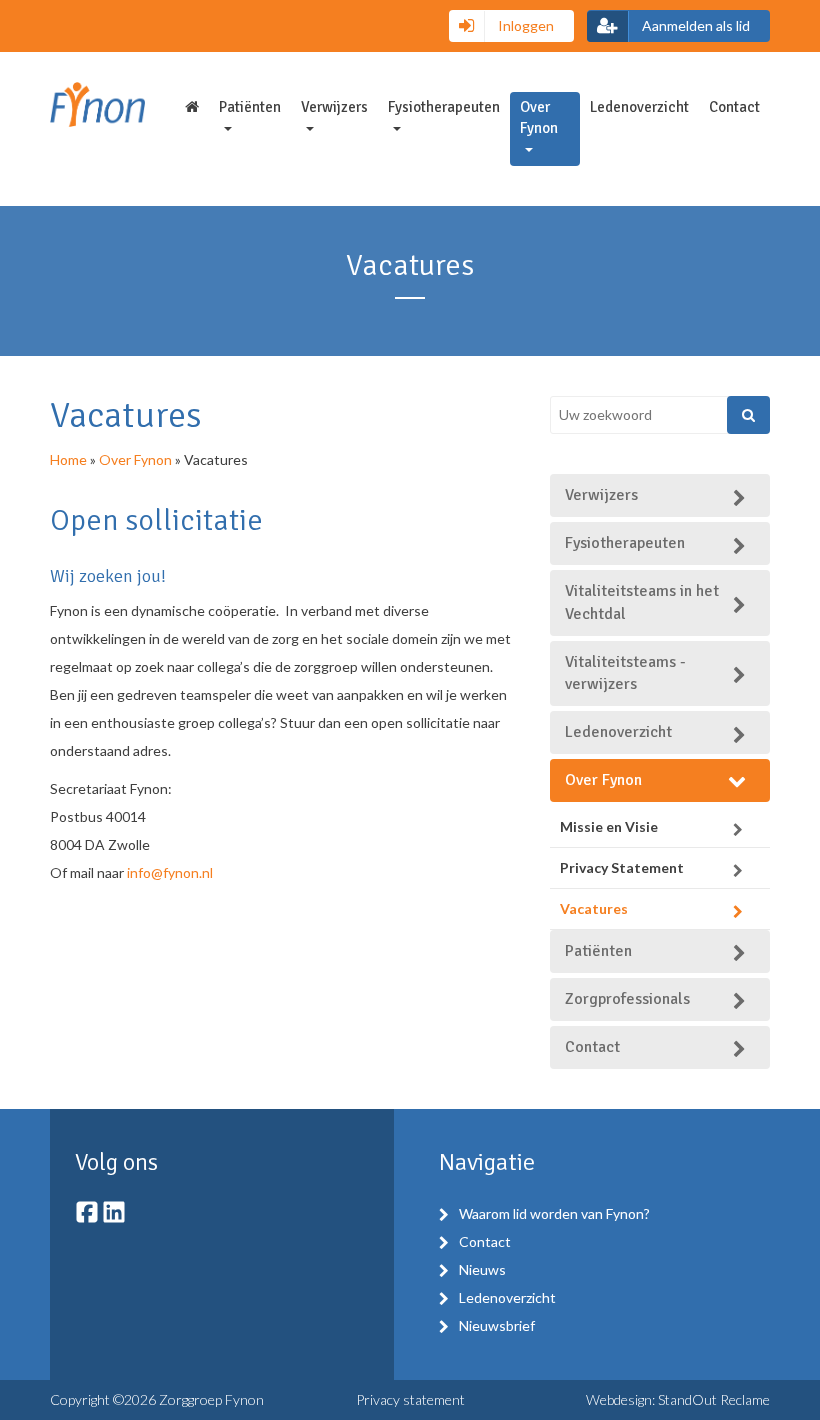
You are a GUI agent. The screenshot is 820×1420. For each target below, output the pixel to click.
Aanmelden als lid (694, 25)
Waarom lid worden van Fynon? (554, 1213)
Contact (734, 107)
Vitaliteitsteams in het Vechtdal (642, 602)
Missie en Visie (609, 826)
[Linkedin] (114, 1218)
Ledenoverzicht (639, 107)
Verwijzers (334, 107)
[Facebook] (88, 1218)
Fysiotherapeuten (444, 107)
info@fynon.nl (170, 872)
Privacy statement (410, 1399)
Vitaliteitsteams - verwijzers (625, 673)
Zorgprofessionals (627, 999)
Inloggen (524, 25)
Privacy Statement (622, 867)
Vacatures (594, 908)
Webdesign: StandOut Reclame (678, 1399)
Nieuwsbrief (497, 1325)
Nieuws (482, 1269)
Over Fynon (539, 117)
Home (68, 459)
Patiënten (250, 107)
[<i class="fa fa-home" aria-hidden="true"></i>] (192, 107)
